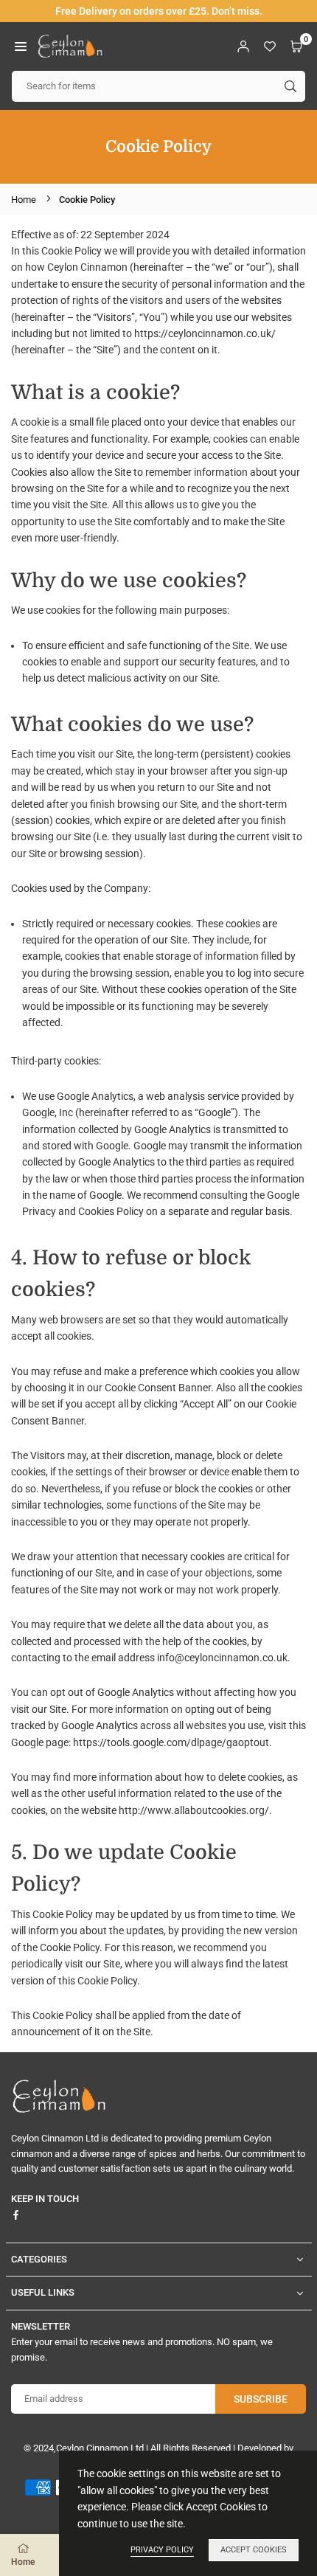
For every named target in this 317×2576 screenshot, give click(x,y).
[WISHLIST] (270, 46)
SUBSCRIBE (261, 2399)
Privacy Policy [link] (162, 2550)
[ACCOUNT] (243, 46)
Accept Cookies (254, 2550)
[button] (21, 46)
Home (24, 200)
